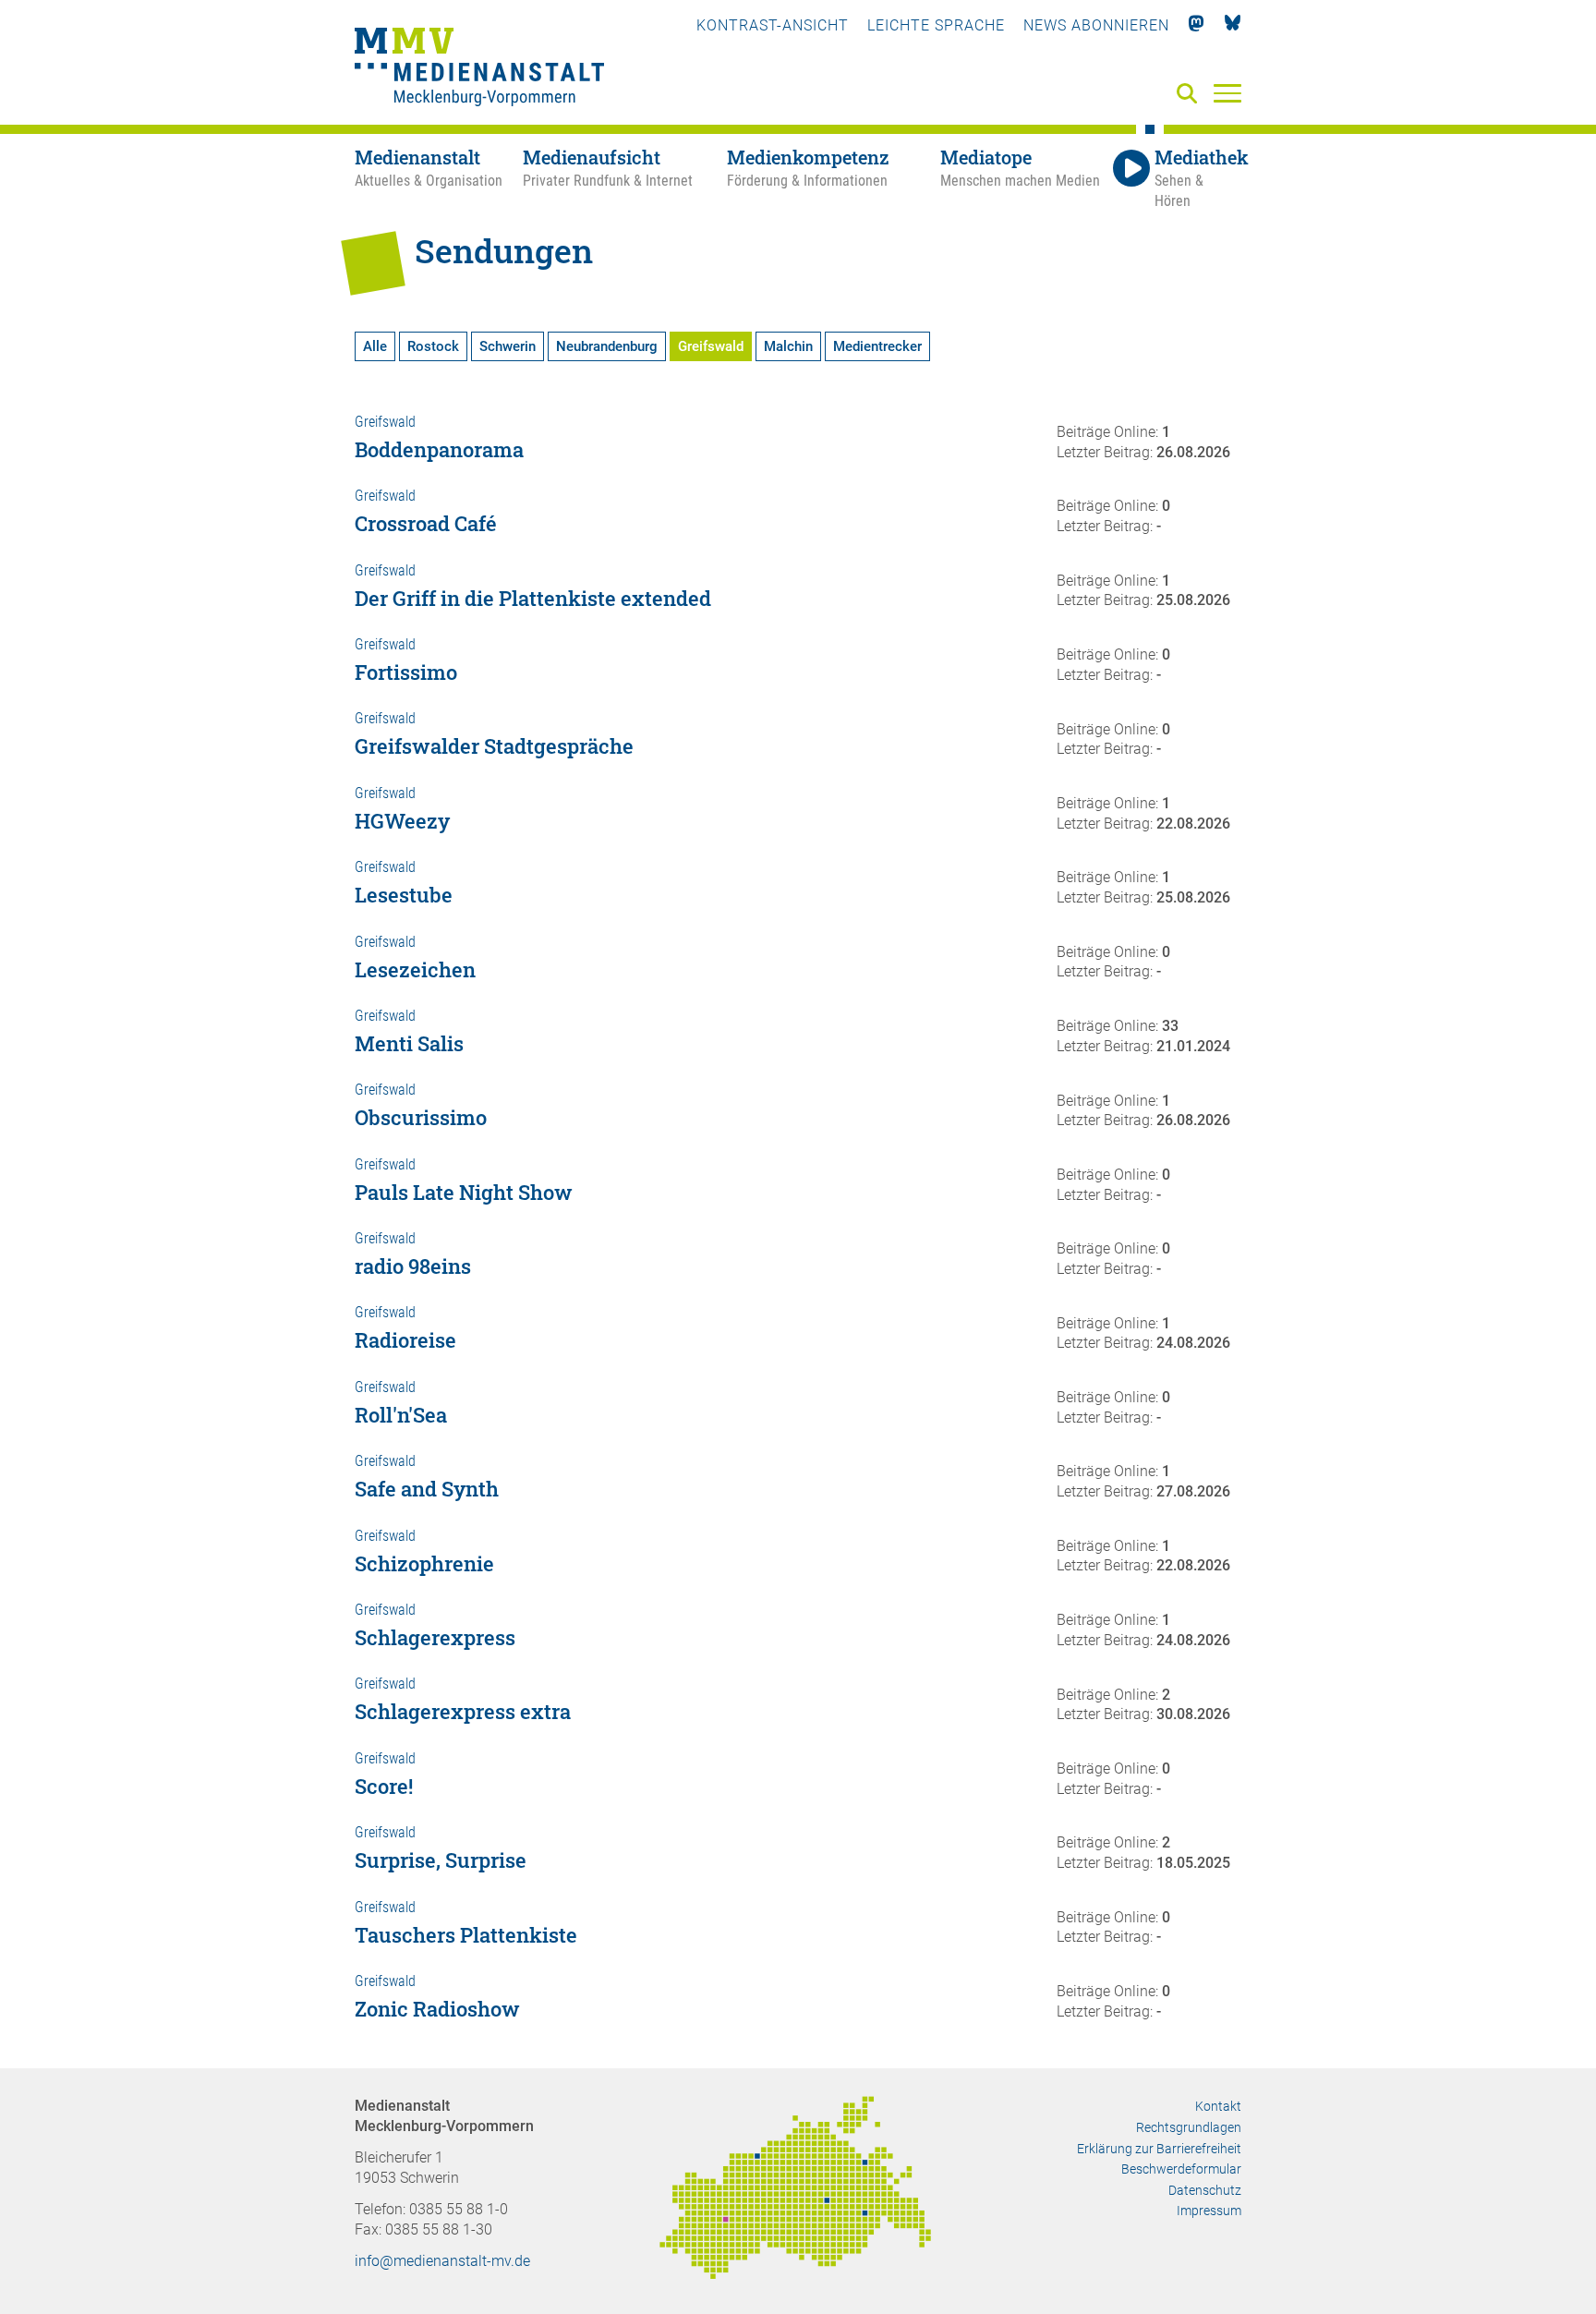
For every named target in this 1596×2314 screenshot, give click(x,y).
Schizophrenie (424, 1563)
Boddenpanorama (439, 449)
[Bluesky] (1233, 25)
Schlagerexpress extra (463, 1711)
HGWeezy (402, 821)
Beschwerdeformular (1181, 2169)
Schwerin (508, 346)
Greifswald (711, 346)
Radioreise (405, 1340)
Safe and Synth (427, 1489)
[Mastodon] (1197, 25)
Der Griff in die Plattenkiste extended (533, 598)
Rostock (433, 346)
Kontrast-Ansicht (773, 25)
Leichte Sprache (936, 25)
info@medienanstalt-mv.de (442, 2261)
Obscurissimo (421, 1117)
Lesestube (404, 895)
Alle (375, 346)
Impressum (1209, 2211)
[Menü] (1227, 92)
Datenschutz (1205, 2190)
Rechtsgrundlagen (1189, 2127)
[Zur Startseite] (479, 69)
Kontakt (1218, 2106)
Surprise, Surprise (441, 1860)
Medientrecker (877, 346)
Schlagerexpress (435, 1637)
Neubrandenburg (607, 346)
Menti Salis (409, 1043)
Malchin (788, 346)
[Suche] (1191, 95)
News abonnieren (1096, 25)
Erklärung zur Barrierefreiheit (1159, 2149)
